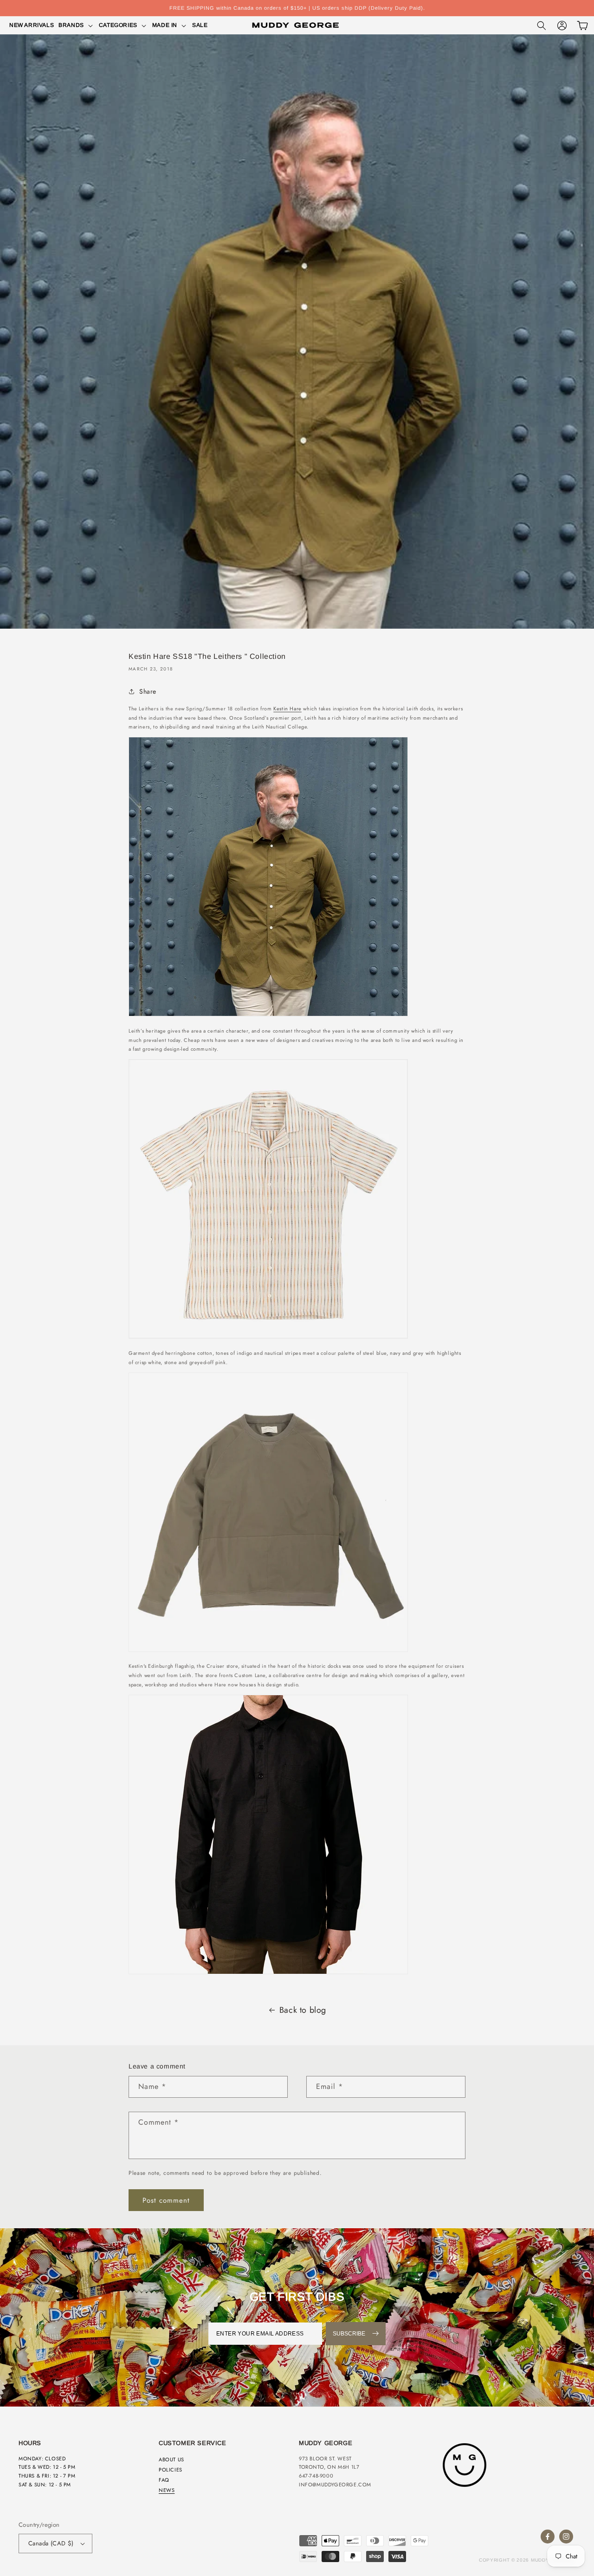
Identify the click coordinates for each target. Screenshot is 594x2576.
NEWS (167, 2490)
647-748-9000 (316, 2476)
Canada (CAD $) (51, 2543)
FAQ (164, 2480)
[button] (76, 26)
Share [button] (148, 691)
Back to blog (303, 2010)
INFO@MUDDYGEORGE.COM (335, 2485)
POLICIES (171, 2470)
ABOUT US (171, 2459)
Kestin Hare (287, 709)
